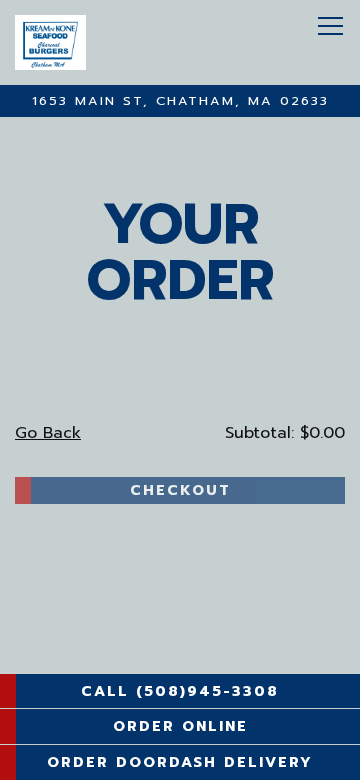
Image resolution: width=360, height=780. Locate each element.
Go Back (48, 433)
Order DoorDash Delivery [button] (180, 762)
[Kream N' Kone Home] (105, 42)
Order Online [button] (180, 726)
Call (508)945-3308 (180, 691)
